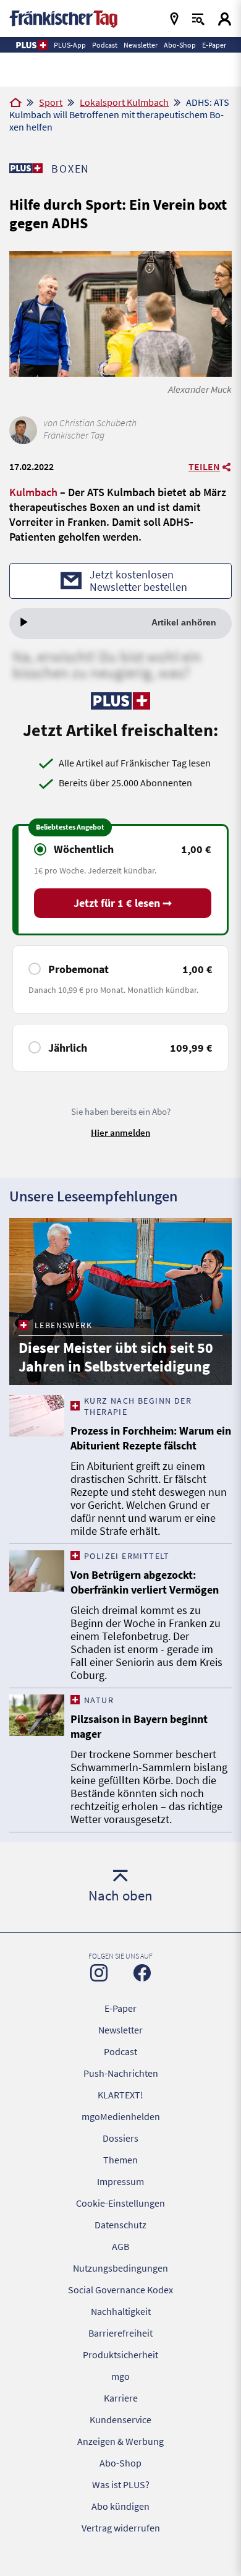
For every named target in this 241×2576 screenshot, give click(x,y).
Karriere (121, 2398)
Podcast (120, 2051)
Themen (120, 2160)
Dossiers (120, 2138)
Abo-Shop (120, 2463)
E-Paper (120, 2008)
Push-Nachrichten (121, 2073)
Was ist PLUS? (121, 2484)
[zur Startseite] (63, 18)
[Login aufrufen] (225, 19)
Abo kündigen (120, 2506)
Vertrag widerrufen (121, 2528)
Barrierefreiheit (120, 2333)
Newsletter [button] (141, 45)
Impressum (120, 2181)
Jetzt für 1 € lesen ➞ (123, 903)
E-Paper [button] (214, 45)
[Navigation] (174, 19)
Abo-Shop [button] (180, 45)
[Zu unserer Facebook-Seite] (142, 1973)
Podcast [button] (105, 45)
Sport (51, 102)
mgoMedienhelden (121, 2116)
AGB (120, 2246)
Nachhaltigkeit (121, 2311)
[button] (31, 45)
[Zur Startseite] (15, 103)
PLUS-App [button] (70, 45)
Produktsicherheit (120, 2355)
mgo (120, 2376)
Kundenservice (120, 2419)
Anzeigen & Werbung (120, 2441)
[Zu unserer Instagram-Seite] (99, 1973)
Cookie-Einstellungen (120, 2203)
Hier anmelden (120, 1132)
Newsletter (120, 2030)
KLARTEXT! (120, 2095)
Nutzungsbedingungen (120, 2268)
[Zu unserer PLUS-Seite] (26, 168)
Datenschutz (120, 2225)
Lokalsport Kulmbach (124, 102)
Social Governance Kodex (120, 2290)
